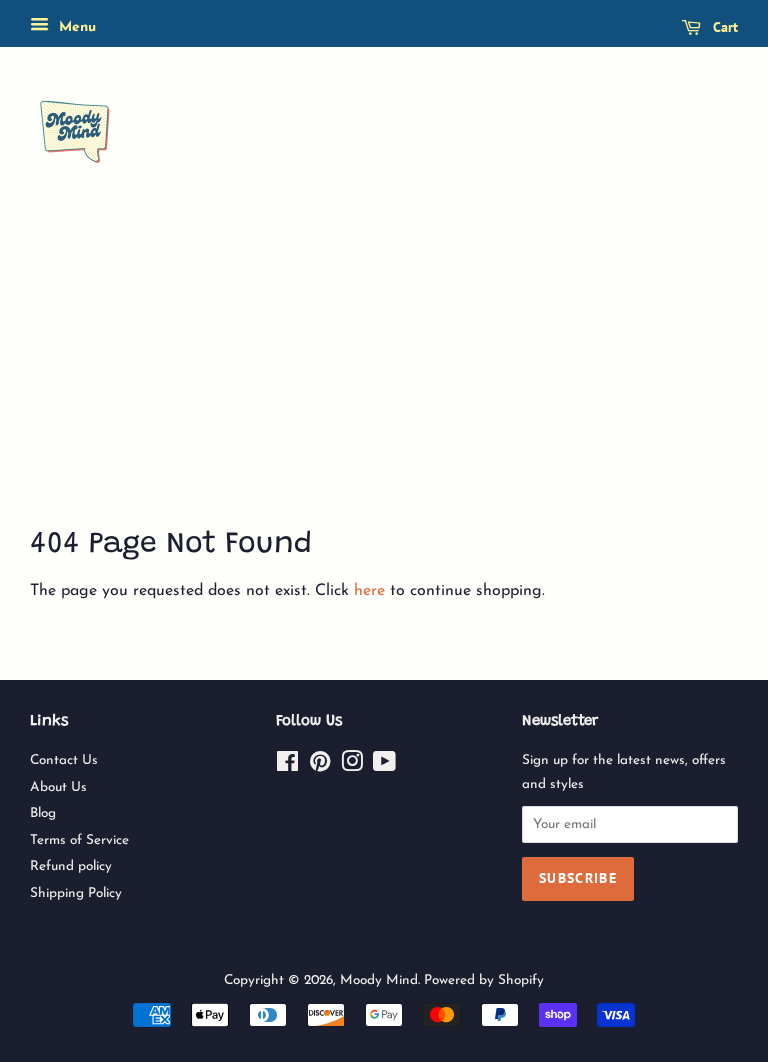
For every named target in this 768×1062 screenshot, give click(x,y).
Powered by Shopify (484, 980)
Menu (75, 27)
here (369, 591)
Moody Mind (379, 980)
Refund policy (71, 866)
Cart (723, 27)
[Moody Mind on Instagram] (352, 766)
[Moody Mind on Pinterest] (320, 766)
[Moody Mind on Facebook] (287, 766)
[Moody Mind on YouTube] (384, 766)
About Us (58, 787)
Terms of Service (79, 840)
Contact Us (64, 760)
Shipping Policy (76, 893)
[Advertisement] (384, 372)
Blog (43, 813)
